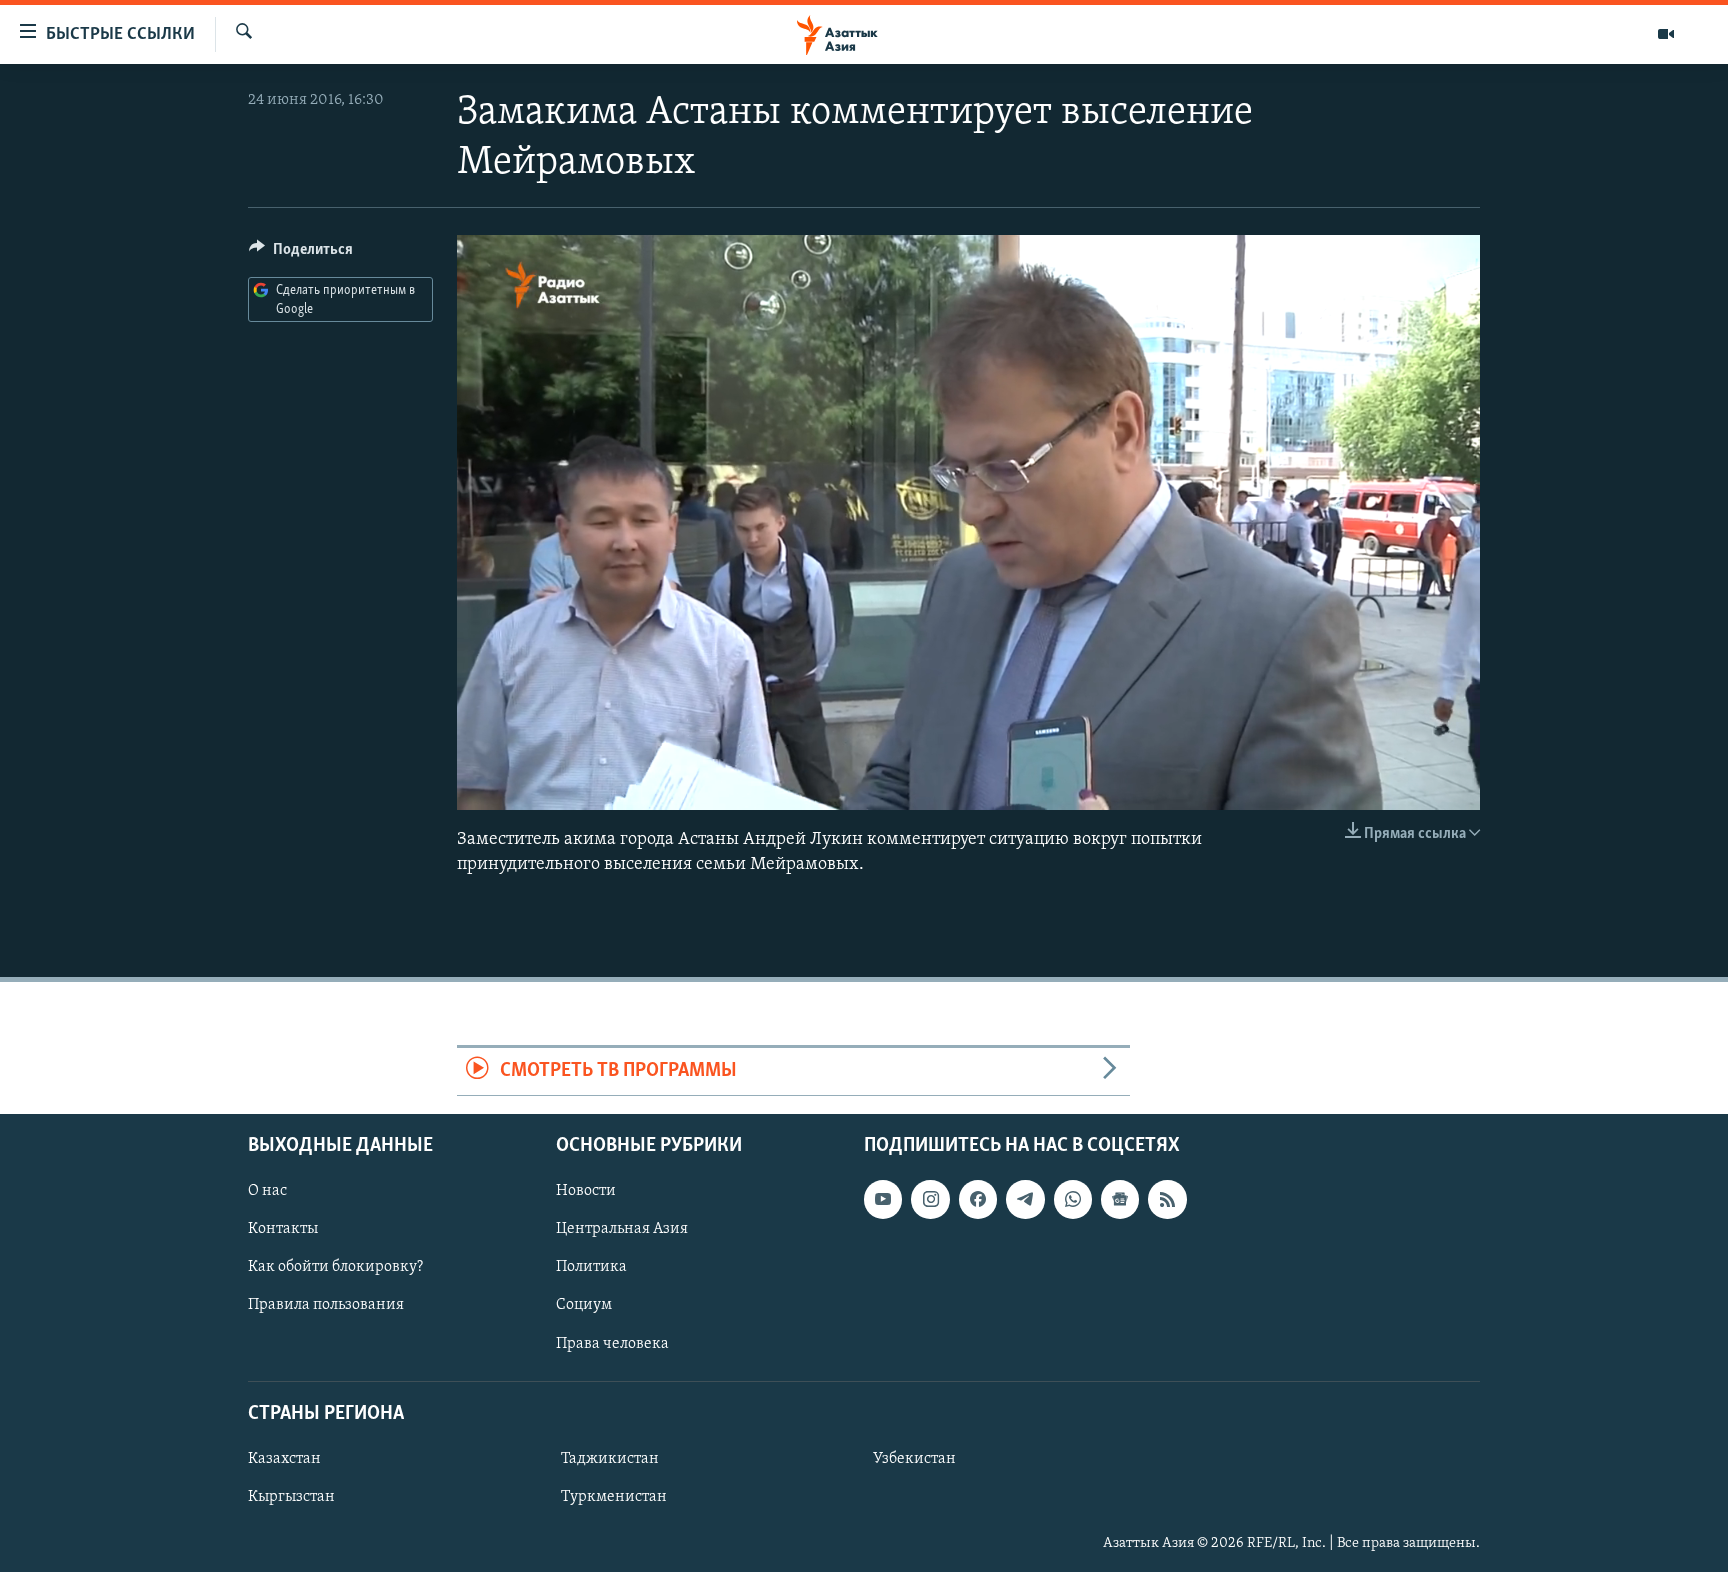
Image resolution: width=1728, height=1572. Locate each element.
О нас (267, 1191)
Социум (584, 1305)
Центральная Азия (622, 1229)
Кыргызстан (291, 1497)
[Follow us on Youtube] (883, 1199)
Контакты (283, 1229)
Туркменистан (614, 1497)
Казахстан (284, 1459)
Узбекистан (914, 1459)
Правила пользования (326, 1305)
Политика (591, 1267)
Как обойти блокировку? (335, 1267)
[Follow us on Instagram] (930, 1199)
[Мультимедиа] (1666, 34)
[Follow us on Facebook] (978, 1199)
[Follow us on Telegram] (1025, 1199)
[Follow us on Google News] (1120, 1199)
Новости (586, 1191)
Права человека (612, 1343)
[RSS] (1167, 1199)
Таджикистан (610, 1459)
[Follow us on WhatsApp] (1073, 1199)
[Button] (301, 254)
